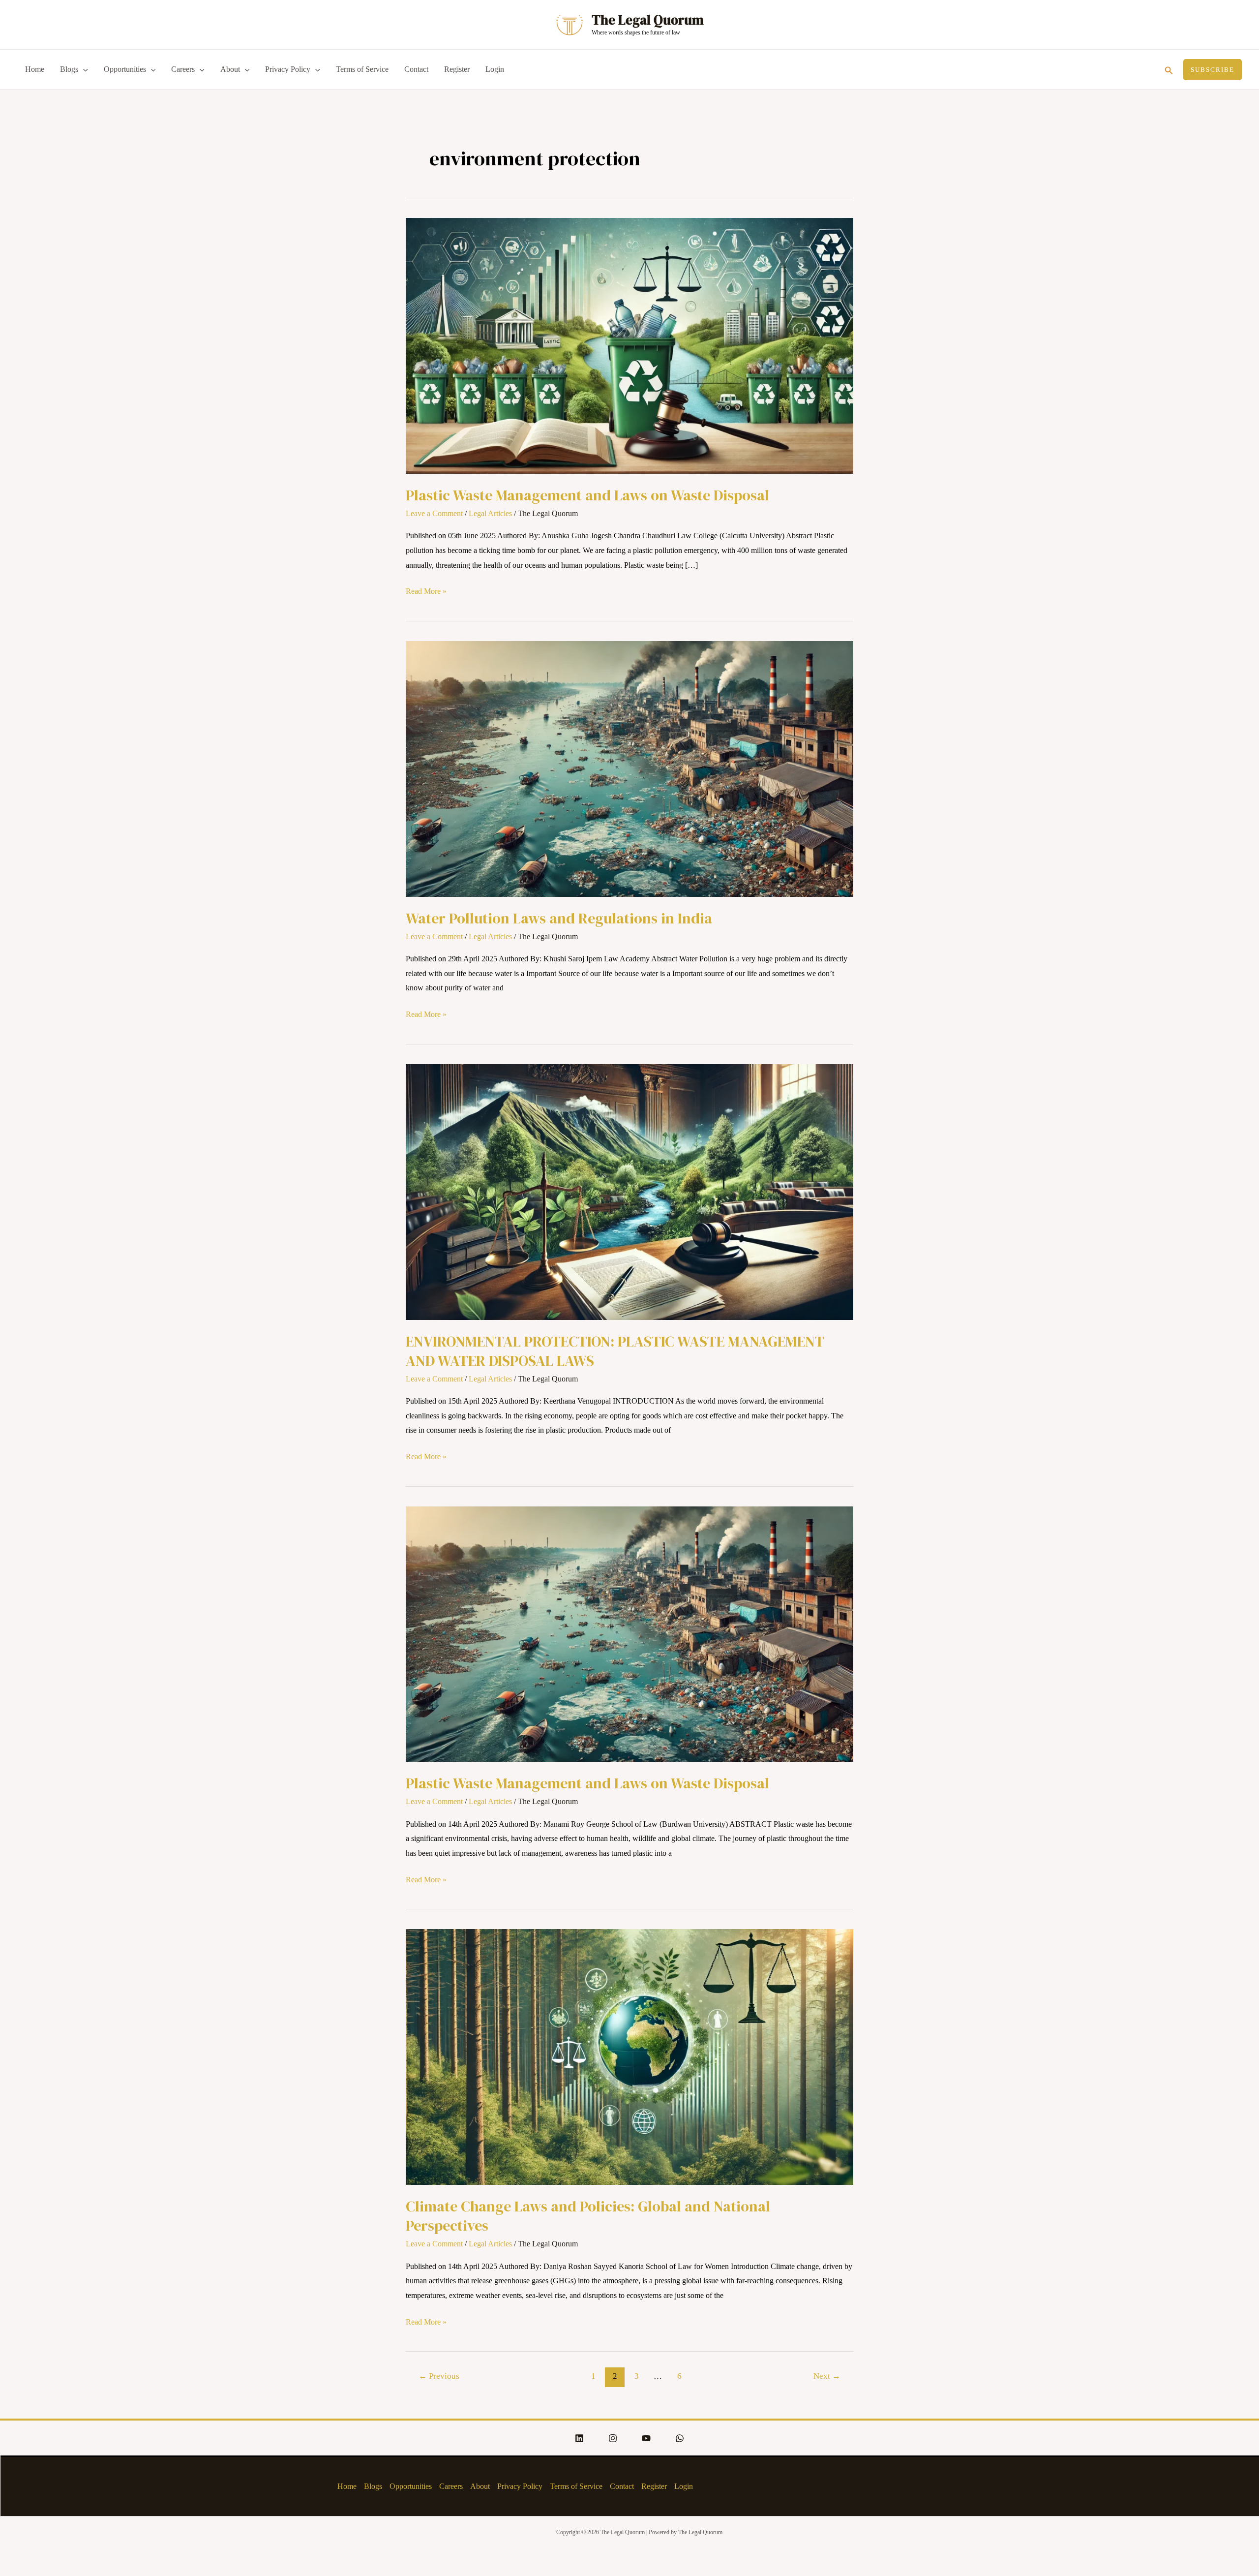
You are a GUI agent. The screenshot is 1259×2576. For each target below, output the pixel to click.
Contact (416, 69)
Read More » (426, 590)
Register (457, 69)
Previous (439, 2376)
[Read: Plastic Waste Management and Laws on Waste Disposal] (629, 345)
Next (827, 2376)
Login (495, 69)
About (230, 69)
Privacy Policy (288, 69)
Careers (183, 69)
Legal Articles (490, 513)
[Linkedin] (579, 2438)
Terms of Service (362, 69)
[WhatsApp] (680, 2438)
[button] (1169, 69)
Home (35, 69)
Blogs (69, 69)
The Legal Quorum (648, 20)
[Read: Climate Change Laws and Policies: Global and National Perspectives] (629, 2056)
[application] (83, 69)
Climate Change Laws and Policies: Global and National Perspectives (588, 2216)
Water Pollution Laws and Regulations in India (559, 918)
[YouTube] (646, 2438)
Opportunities (125, 69)
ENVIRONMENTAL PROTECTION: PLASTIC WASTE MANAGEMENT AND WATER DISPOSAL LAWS (615, 1351)
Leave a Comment (434, 513)
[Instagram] (613, 2438)
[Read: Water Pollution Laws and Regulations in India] (629, 768)
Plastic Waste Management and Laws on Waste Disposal (587, 495)
